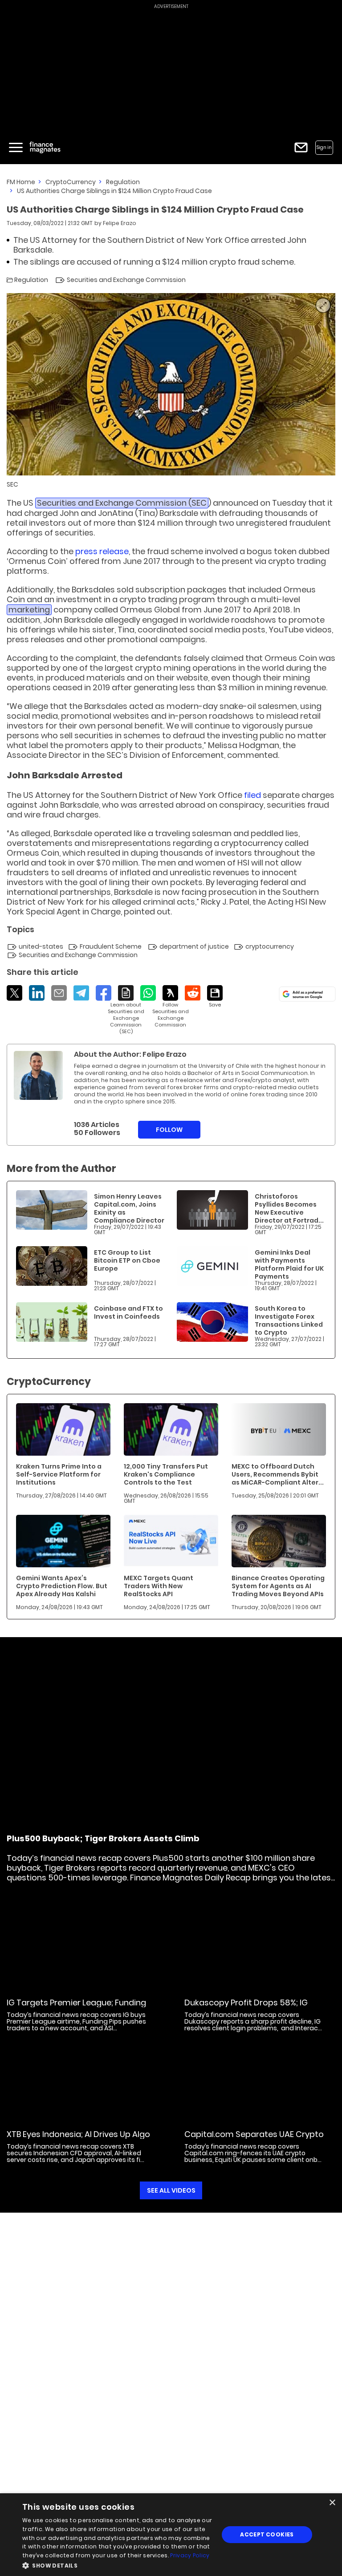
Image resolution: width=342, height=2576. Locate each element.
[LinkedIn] (37, 993)
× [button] (332, 2503)
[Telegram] (81, 993)
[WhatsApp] (148, 993)
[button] (118, 2565)
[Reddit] (193, 993)
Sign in (324, 147)
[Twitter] (14, 993)
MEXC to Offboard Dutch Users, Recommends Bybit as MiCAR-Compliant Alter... (278, 1474)
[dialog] (171, 2535)
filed (252, 795)
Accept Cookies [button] (267, 2534)
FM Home (21, 182)
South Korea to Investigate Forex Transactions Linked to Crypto (289, 1320)
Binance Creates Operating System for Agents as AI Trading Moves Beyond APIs (278, 1586)
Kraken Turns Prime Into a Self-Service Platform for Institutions (59, 1474)
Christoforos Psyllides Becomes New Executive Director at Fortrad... (289, 1208)
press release (102, 551)
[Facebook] (104, 993)
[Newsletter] (301, 147)
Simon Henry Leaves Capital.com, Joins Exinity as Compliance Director (129, 1208)
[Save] (215, 997)
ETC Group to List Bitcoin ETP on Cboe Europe (127, 1260)
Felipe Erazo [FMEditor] (120, 223)
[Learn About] (126, 1010)
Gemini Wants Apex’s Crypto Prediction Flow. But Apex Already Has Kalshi (62, 1586)
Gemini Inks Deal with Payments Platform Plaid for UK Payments (289, 1264)
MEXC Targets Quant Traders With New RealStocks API (159, 1586)
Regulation (123, 182)
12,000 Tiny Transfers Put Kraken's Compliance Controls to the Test (166, 1474)
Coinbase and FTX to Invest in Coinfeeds (128, 1312)
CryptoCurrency (71, 182)
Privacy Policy (190, 2555)
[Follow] (170, 1007)
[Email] (59, 993)
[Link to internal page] (38, 1075)
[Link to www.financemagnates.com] (52, 1210)
